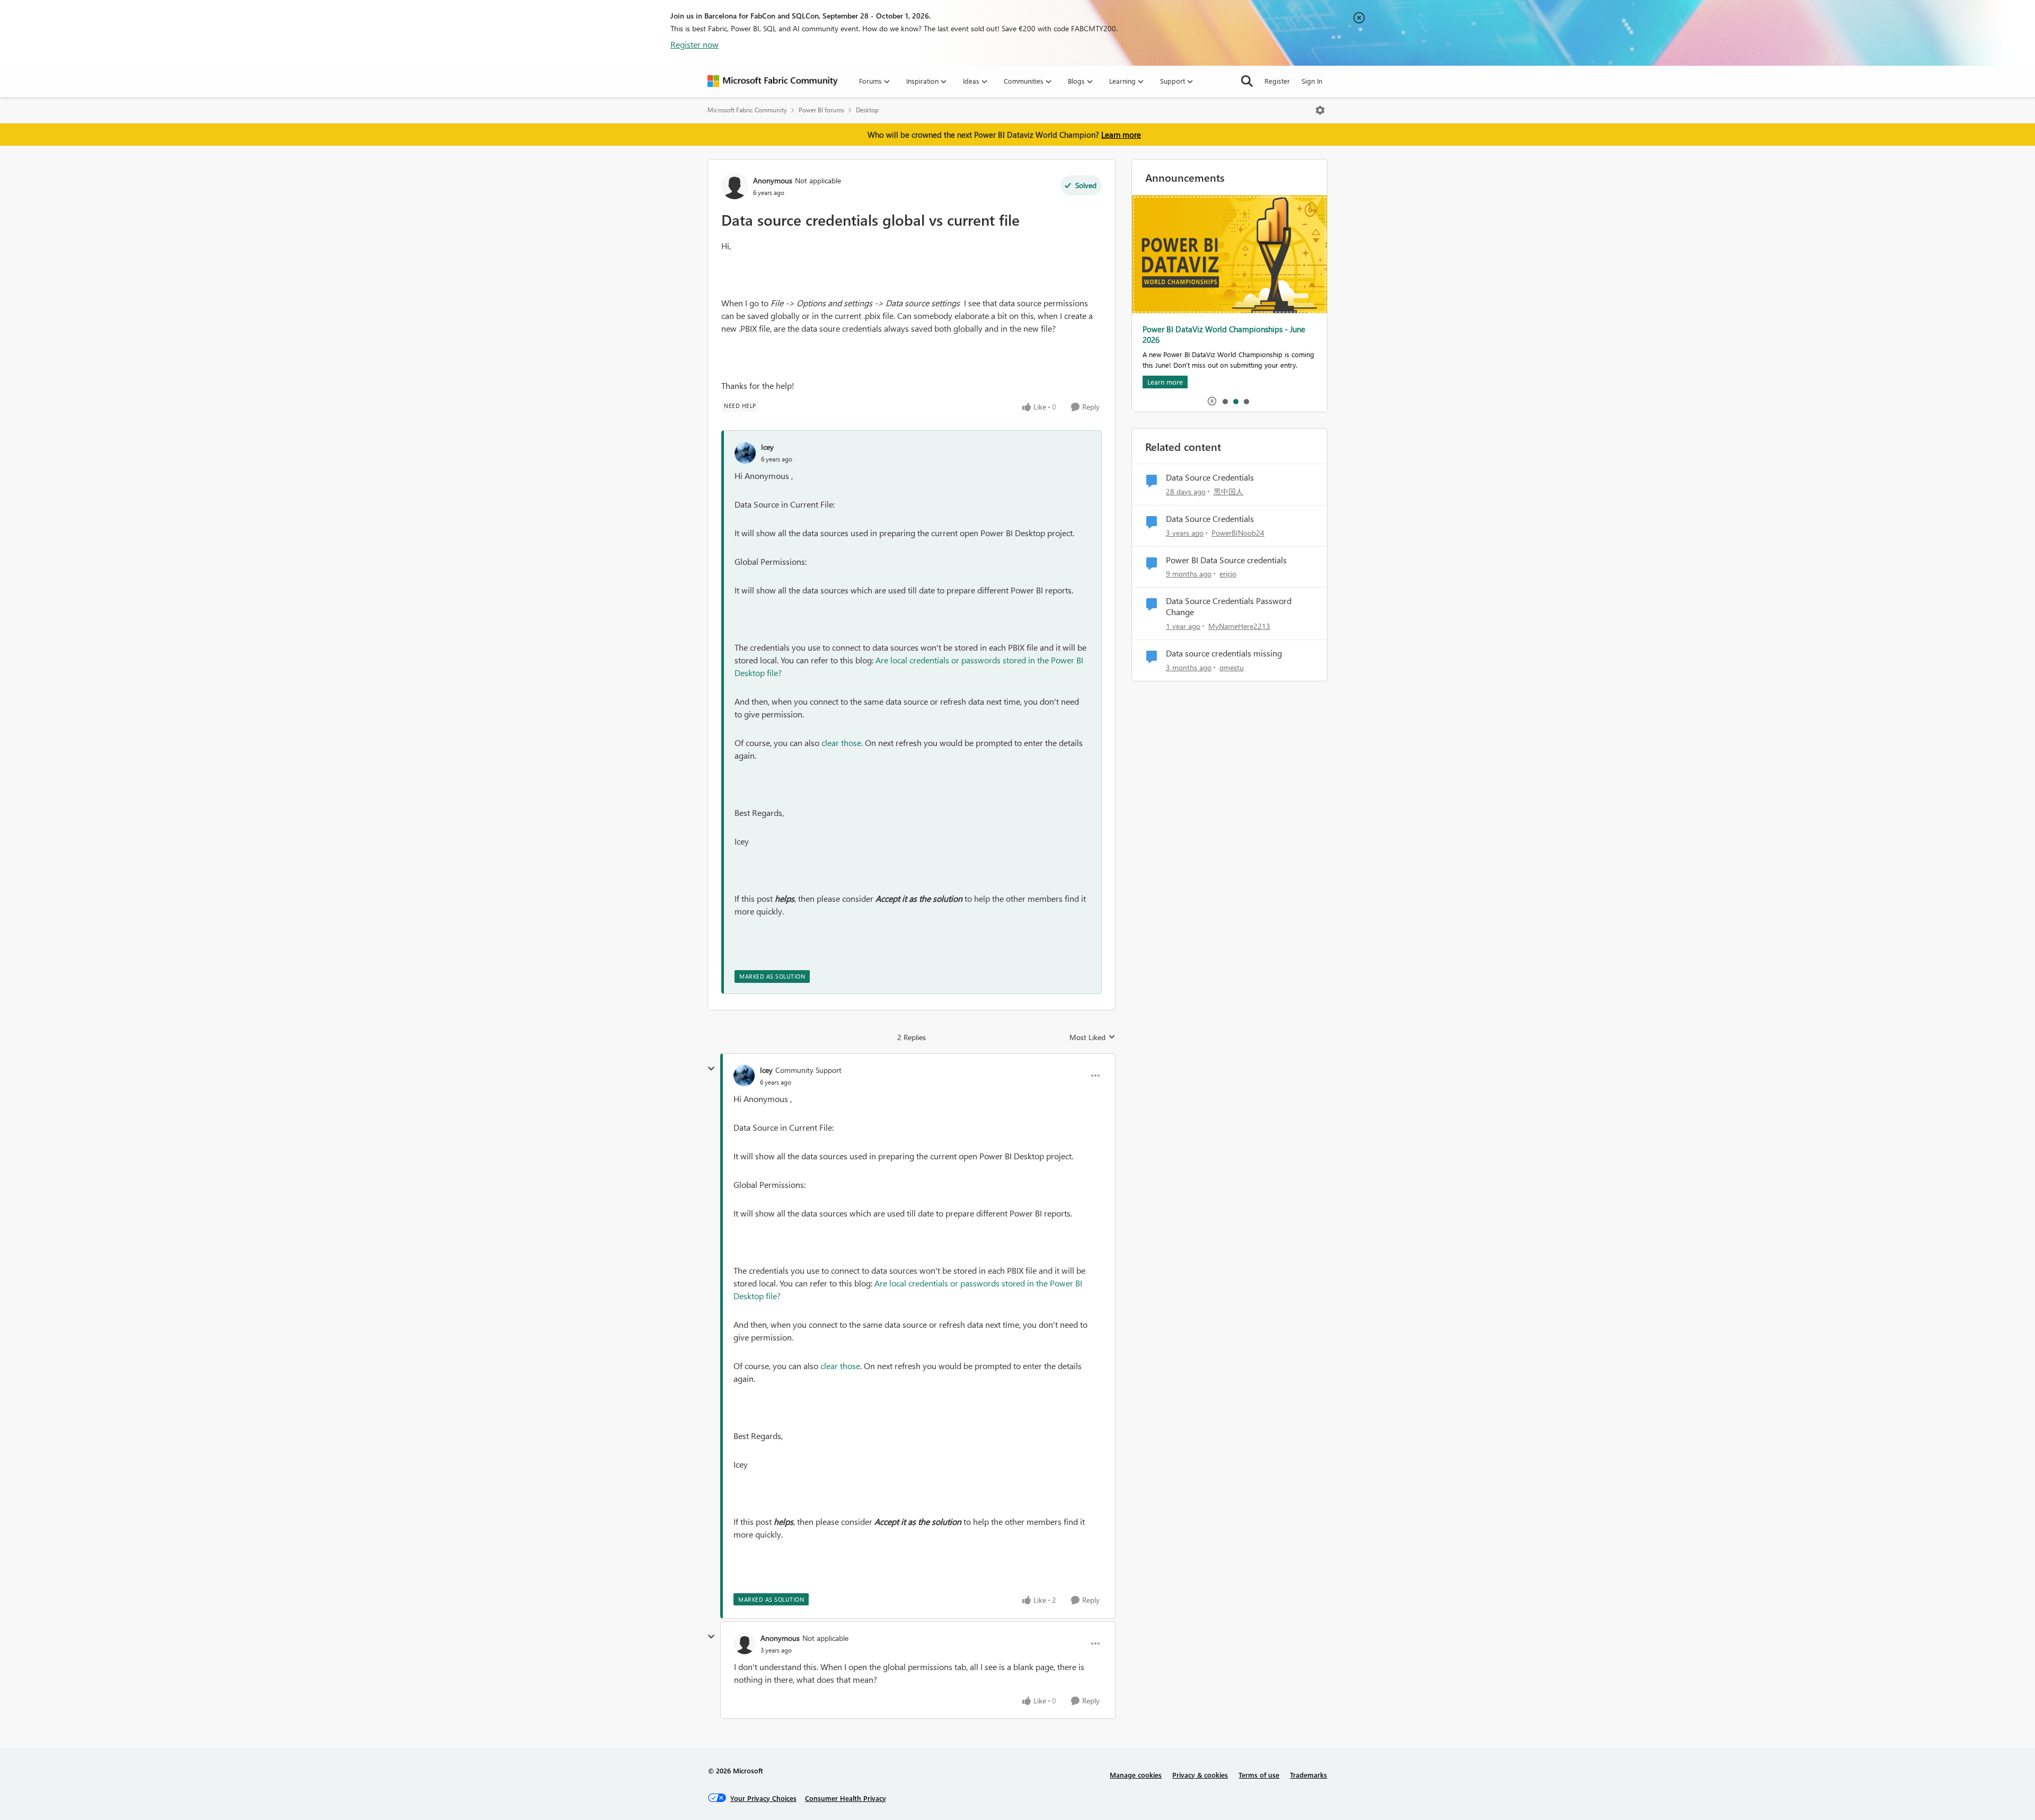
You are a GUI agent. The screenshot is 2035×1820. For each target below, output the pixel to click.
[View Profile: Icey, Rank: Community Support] (744, 1076)
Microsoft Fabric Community (747, 110)
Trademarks (1308, 1775)
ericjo (1228, 574)
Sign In (1312, 81)
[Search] (1247, 81)
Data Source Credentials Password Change (1229, 606)
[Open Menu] (1320, 110)
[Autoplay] (1212, 401)
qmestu (1232, 667)
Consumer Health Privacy (846, 1798)
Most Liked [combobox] (1092, 1037)
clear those (841, 743)
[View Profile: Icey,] (745, 453)
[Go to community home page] (773, 81)
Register (1277, 81)
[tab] (1225, 401)
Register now (694, 44)
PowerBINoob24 (1238, 533)
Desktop (867, 110)
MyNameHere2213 (1239, 626)
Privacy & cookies (1200, 1775)
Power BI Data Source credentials (1226, 560)
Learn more (1121, 135)
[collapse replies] (711, 1069)
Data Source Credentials (1210, 477)
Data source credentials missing (1224, 653)
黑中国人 (1228, 491)
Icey (767, 447)
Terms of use (1259, 1775)
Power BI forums (821, 110)
